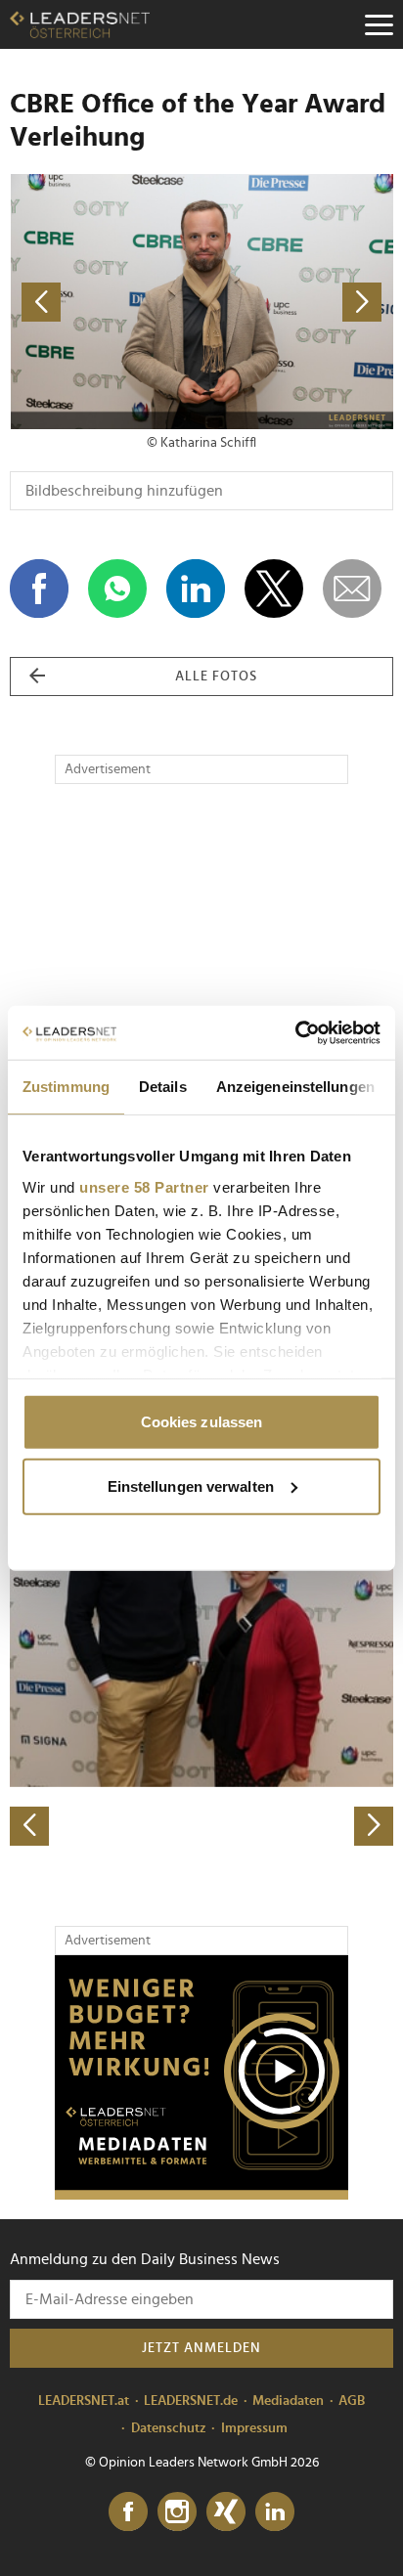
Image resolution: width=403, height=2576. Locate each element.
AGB (352, 2401)
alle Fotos (216, 677)
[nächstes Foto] (297, 302)
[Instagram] (177, 2512)
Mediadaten (288, 2401)
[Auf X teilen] (274, 589)
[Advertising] (201, 2077)
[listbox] (201, 1658)
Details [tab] (163, 1087)
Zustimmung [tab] (66, 1087)
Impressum (254, 2428)
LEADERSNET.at (84, 2401)
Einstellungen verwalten (191, 1485)
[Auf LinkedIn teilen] (196, 589)
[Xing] (226, 2512)
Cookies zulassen (202, 1422)
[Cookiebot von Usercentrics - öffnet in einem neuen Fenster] (295, 1032)
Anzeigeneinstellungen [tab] (295, 1087)
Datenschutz (169, 2428)
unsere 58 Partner (144, 1186)
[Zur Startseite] (80, 24)
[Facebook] (128, 2512)
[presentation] (29, 1826)
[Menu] (379, 24)
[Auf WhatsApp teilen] (117, 589)
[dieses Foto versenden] (352, 589)
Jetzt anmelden (201, 2348)
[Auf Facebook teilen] (39, 589)
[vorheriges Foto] (106, 302)
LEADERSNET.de (191, 2401)
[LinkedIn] (275, 2512)
